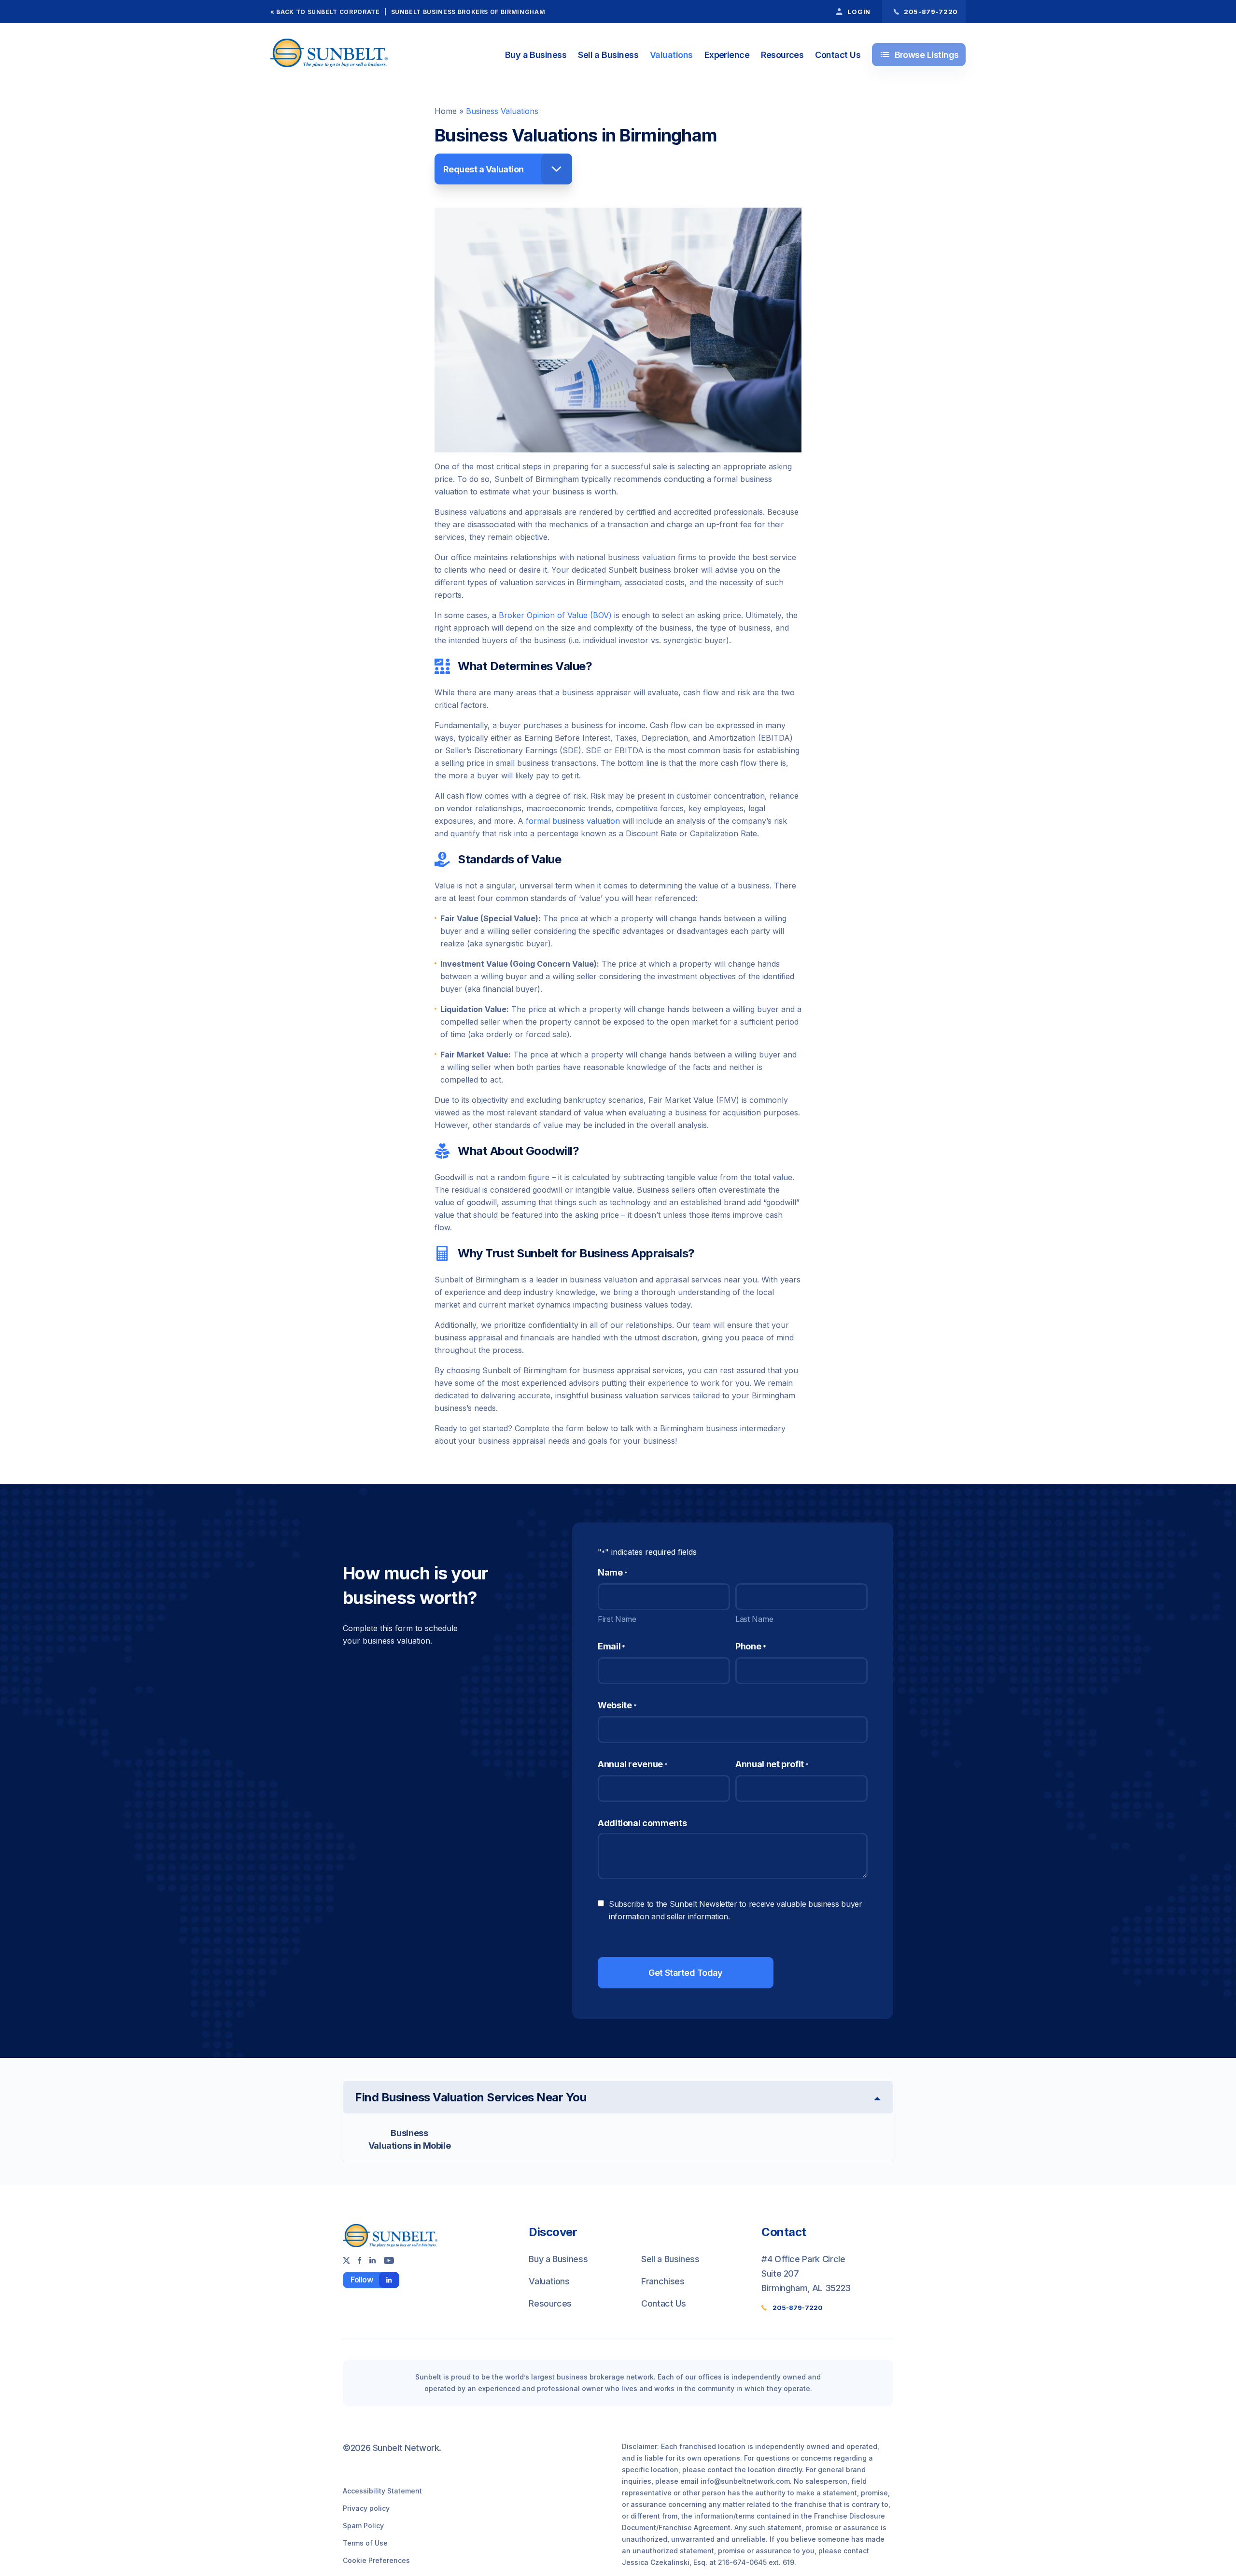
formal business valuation (573, 821)
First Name (617, 1619)
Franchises (663, 2281)
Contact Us (838, 55)
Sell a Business (608, 55)
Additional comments (642, 1823)
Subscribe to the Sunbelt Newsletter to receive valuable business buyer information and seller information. (736, 1910)
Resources (782, 55)
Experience (727, 55)
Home (446, 111)
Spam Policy (363, 2526)
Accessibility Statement (382, 2491)
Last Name (754, 1619)
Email (611, 1646)
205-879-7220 (798, 2308)
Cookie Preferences (376, 2560)
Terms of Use (365, 2543)
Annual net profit (772, 1764)
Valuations (671, 55)
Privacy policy (366, 2508)
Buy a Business (536, 55)
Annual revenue (633, 1764)
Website (617, 1705)
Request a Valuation (484, 169)
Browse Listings (919, 55)
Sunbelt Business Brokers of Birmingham (468, 12)
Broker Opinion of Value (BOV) (555, 615)
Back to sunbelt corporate (328, 12)
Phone (751, 1646)
